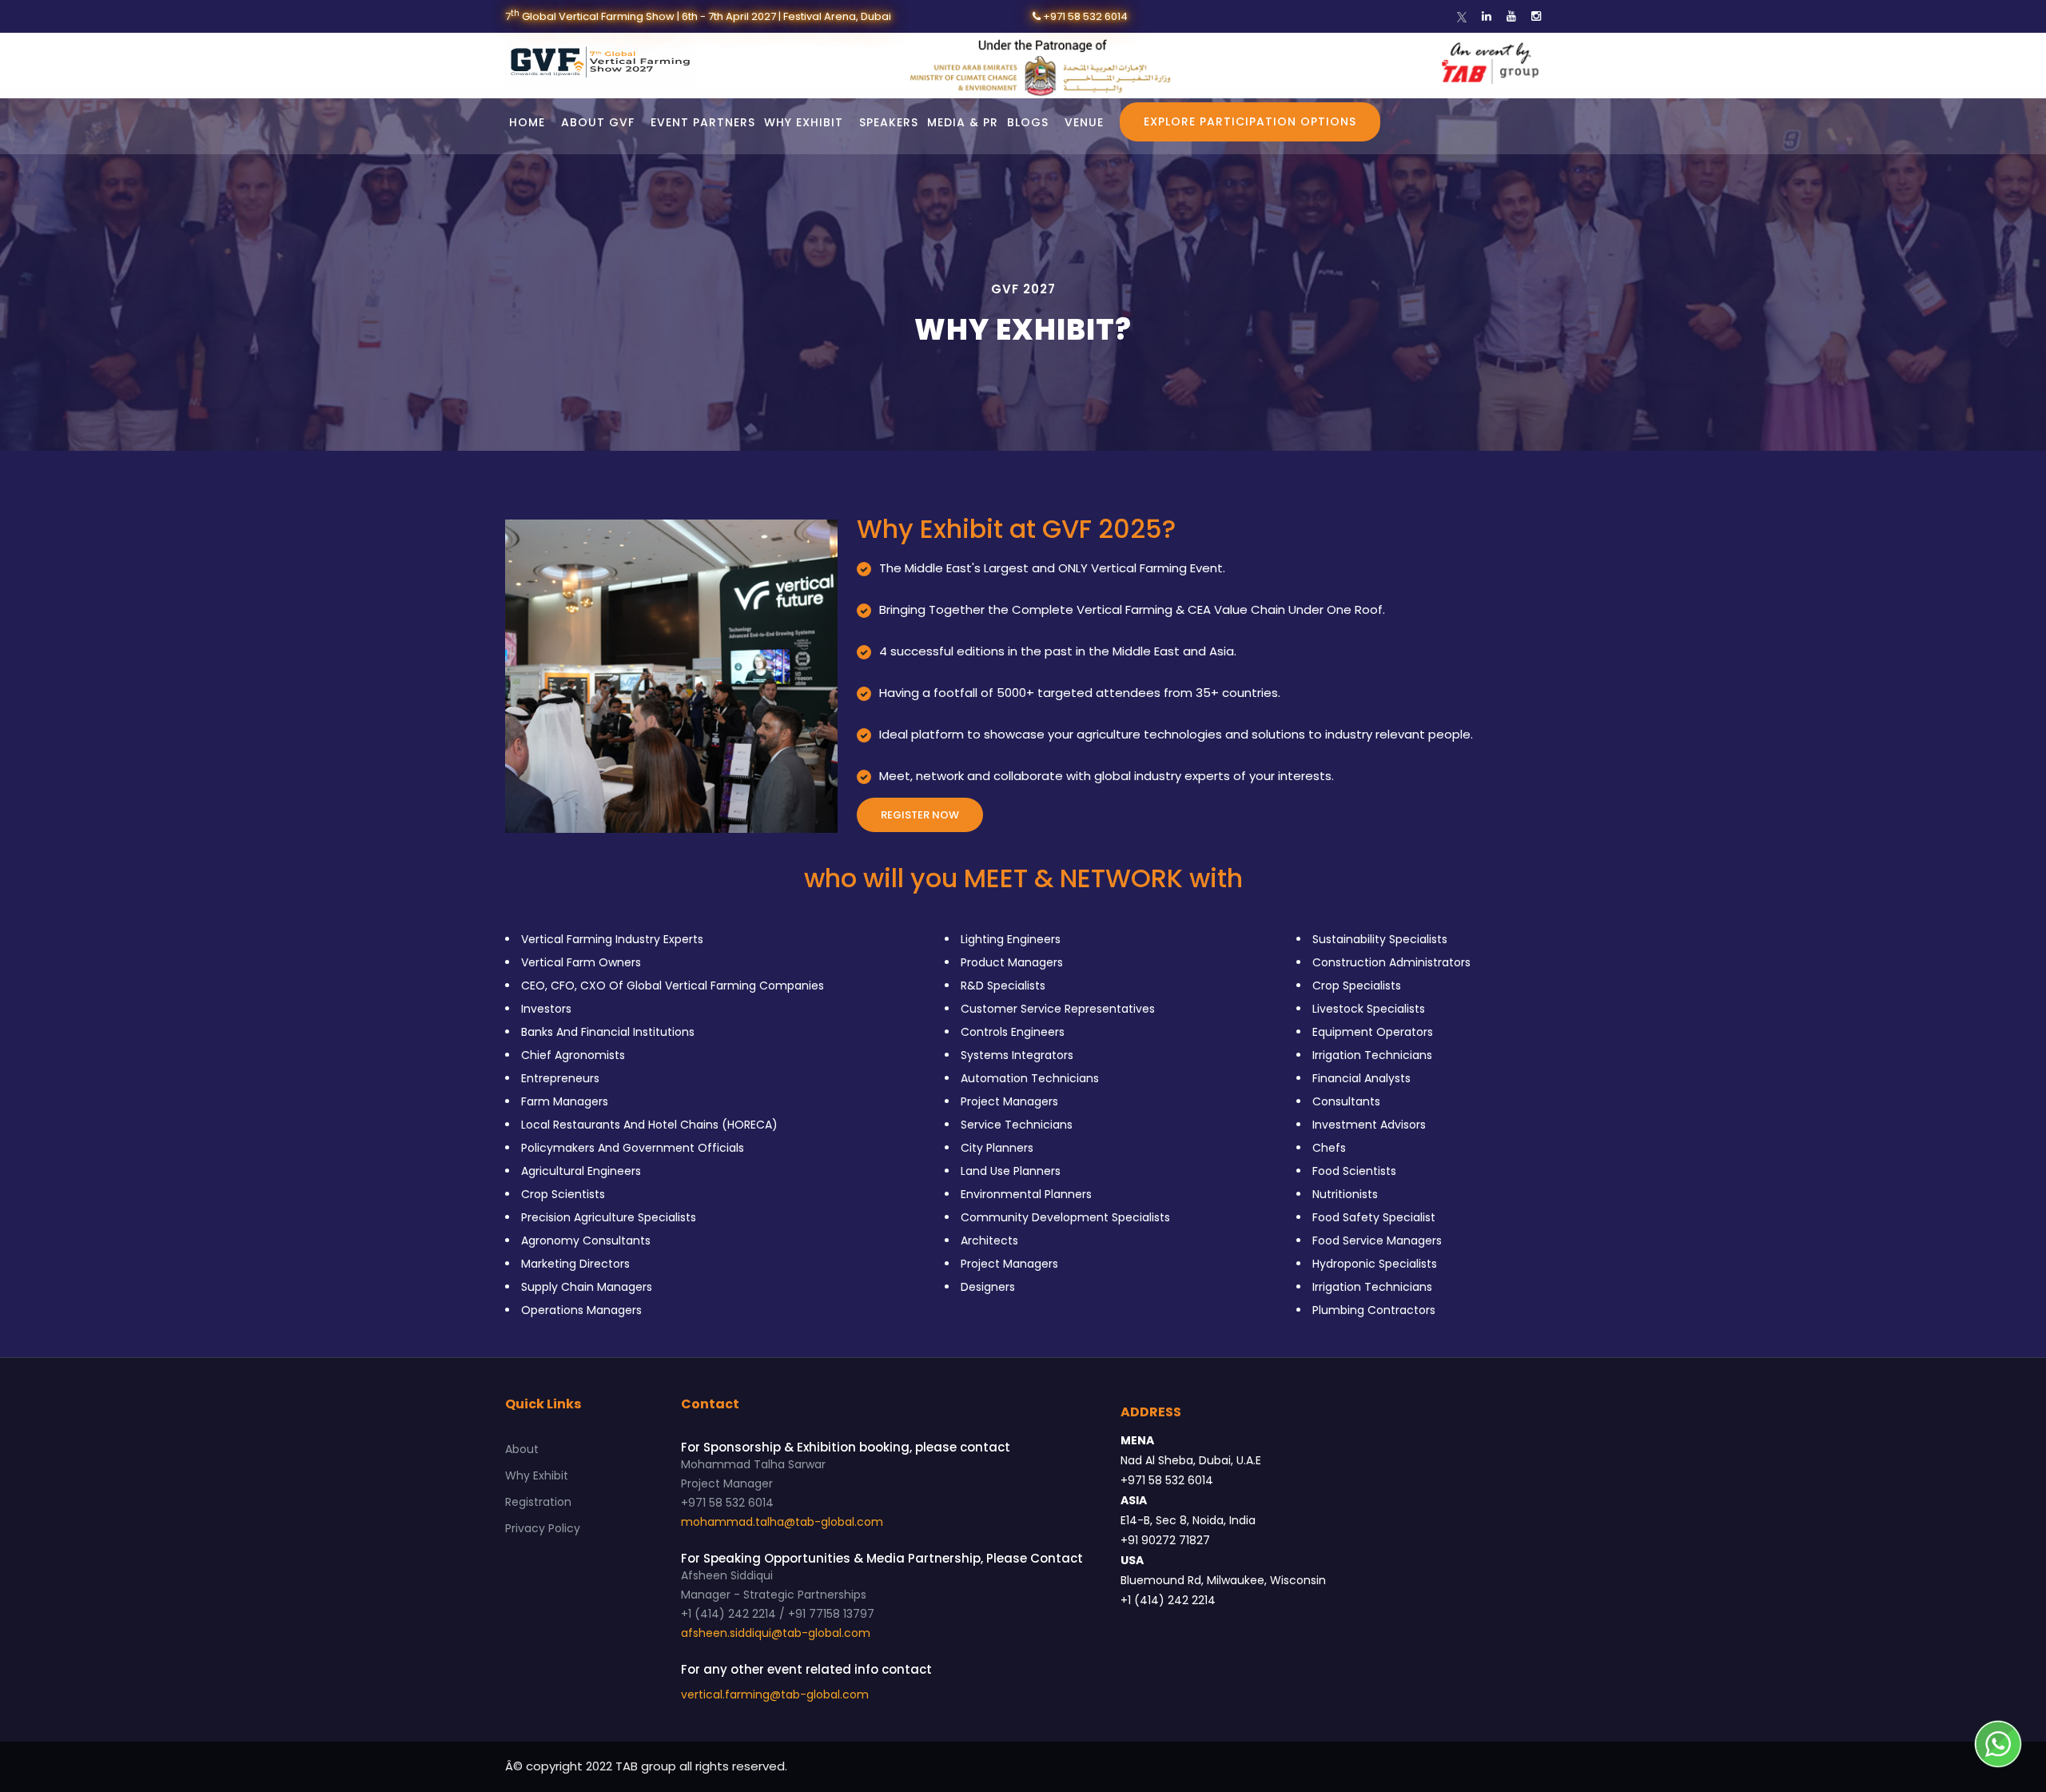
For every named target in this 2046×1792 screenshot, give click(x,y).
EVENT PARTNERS (703, 122)
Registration (538, 1502)
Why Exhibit (537, 1475)
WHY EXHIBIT (804, 122)
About (522, 1449)
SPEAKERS (889, 122)
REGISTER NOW (920, 815)
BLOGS (1028, 122)
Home (527, 122)
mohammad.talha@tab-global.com (782, 1522)
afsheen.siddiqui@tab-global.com (776, 1633)
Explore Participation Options (1250, 121)
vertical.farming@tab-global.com (775, 1694)
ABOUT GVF (598, 122)
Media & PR (963, 122)
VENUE (1084, 122)
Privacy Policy (543, 1528)
